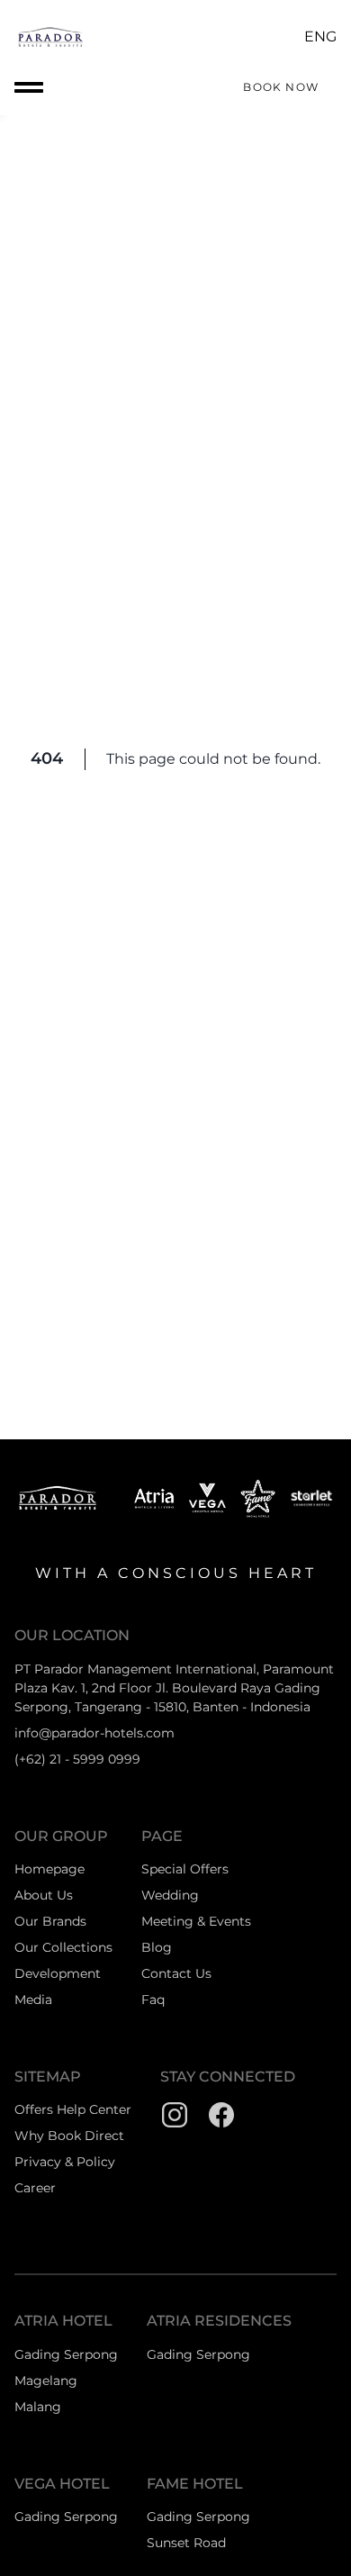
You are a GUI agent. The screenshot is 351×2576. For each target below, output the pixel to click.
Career (35, 2188)
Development (58, 1973)
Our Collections (63, 1947)
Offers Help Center (73, 2109)
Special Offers (185, 1869)
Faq (153, 2000)
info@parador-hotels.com (94, 1733)
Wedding (170, 1895)
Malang (38, 2407)
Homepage (49, 1869)
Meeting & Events (196, 1921)
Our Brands (50, 1921)
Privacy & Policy (65, 2162)
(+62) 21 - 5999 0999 (77, 1759)
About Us (44, 1895)
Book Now (281, 87)
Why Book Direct (69, 2136)
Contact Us (176, 1973)
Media (33, 2000)
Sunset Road (186, 2543)
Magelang (46, 2381)
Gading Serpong (66, 2354)
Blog (157, 1947)
